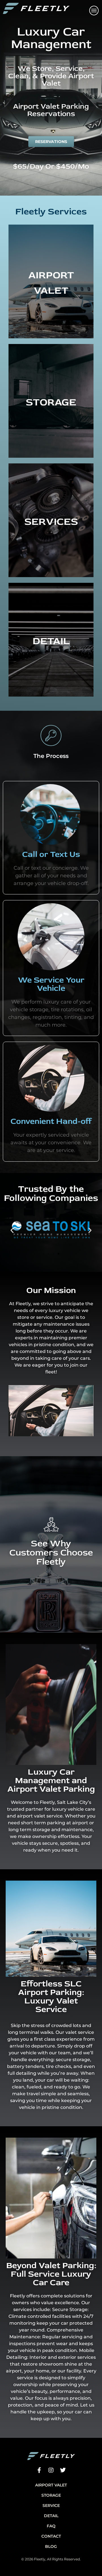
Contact (51, 2536)
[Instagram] (51, 2470)
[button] (12, 1230)
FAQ (51, 2526)
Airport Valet (51, 2485)
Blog (51, 2546)
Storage (51, 2495)
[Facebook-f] (39, 2470)
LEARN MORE (51, 301)
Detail (51, 2516)
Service (51, 2505)
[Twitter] (63, 2470)
